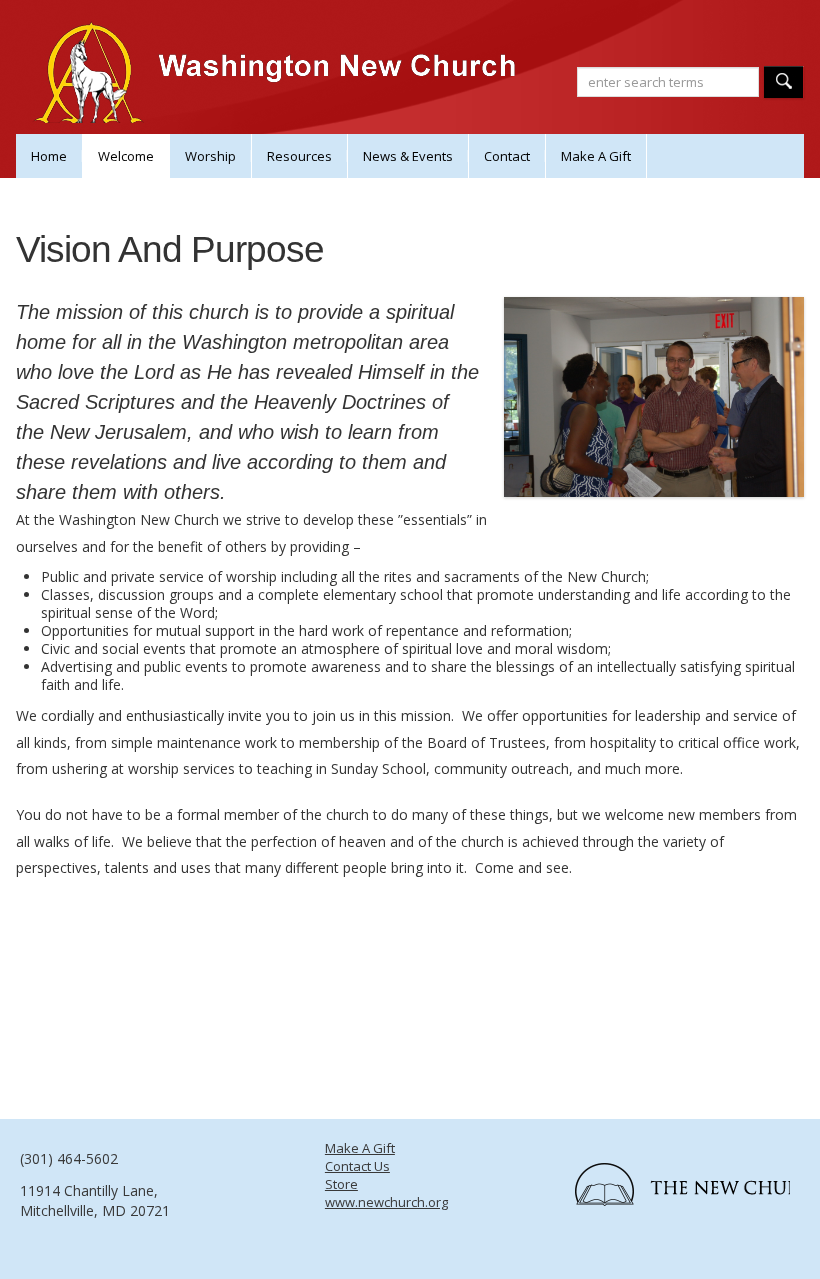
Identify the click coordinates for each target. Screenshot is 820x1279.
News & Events (408, 156)
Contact (507, 156)
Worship (210, 156)
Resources (299, 156)
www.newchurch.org (386, 1202)
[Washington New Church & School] (280, 90)
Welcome (126, 156)
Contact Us (357, 1166)
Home (49, 156)
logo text (672, 1191)
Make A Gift (596, 156)
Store (341, 1184)
